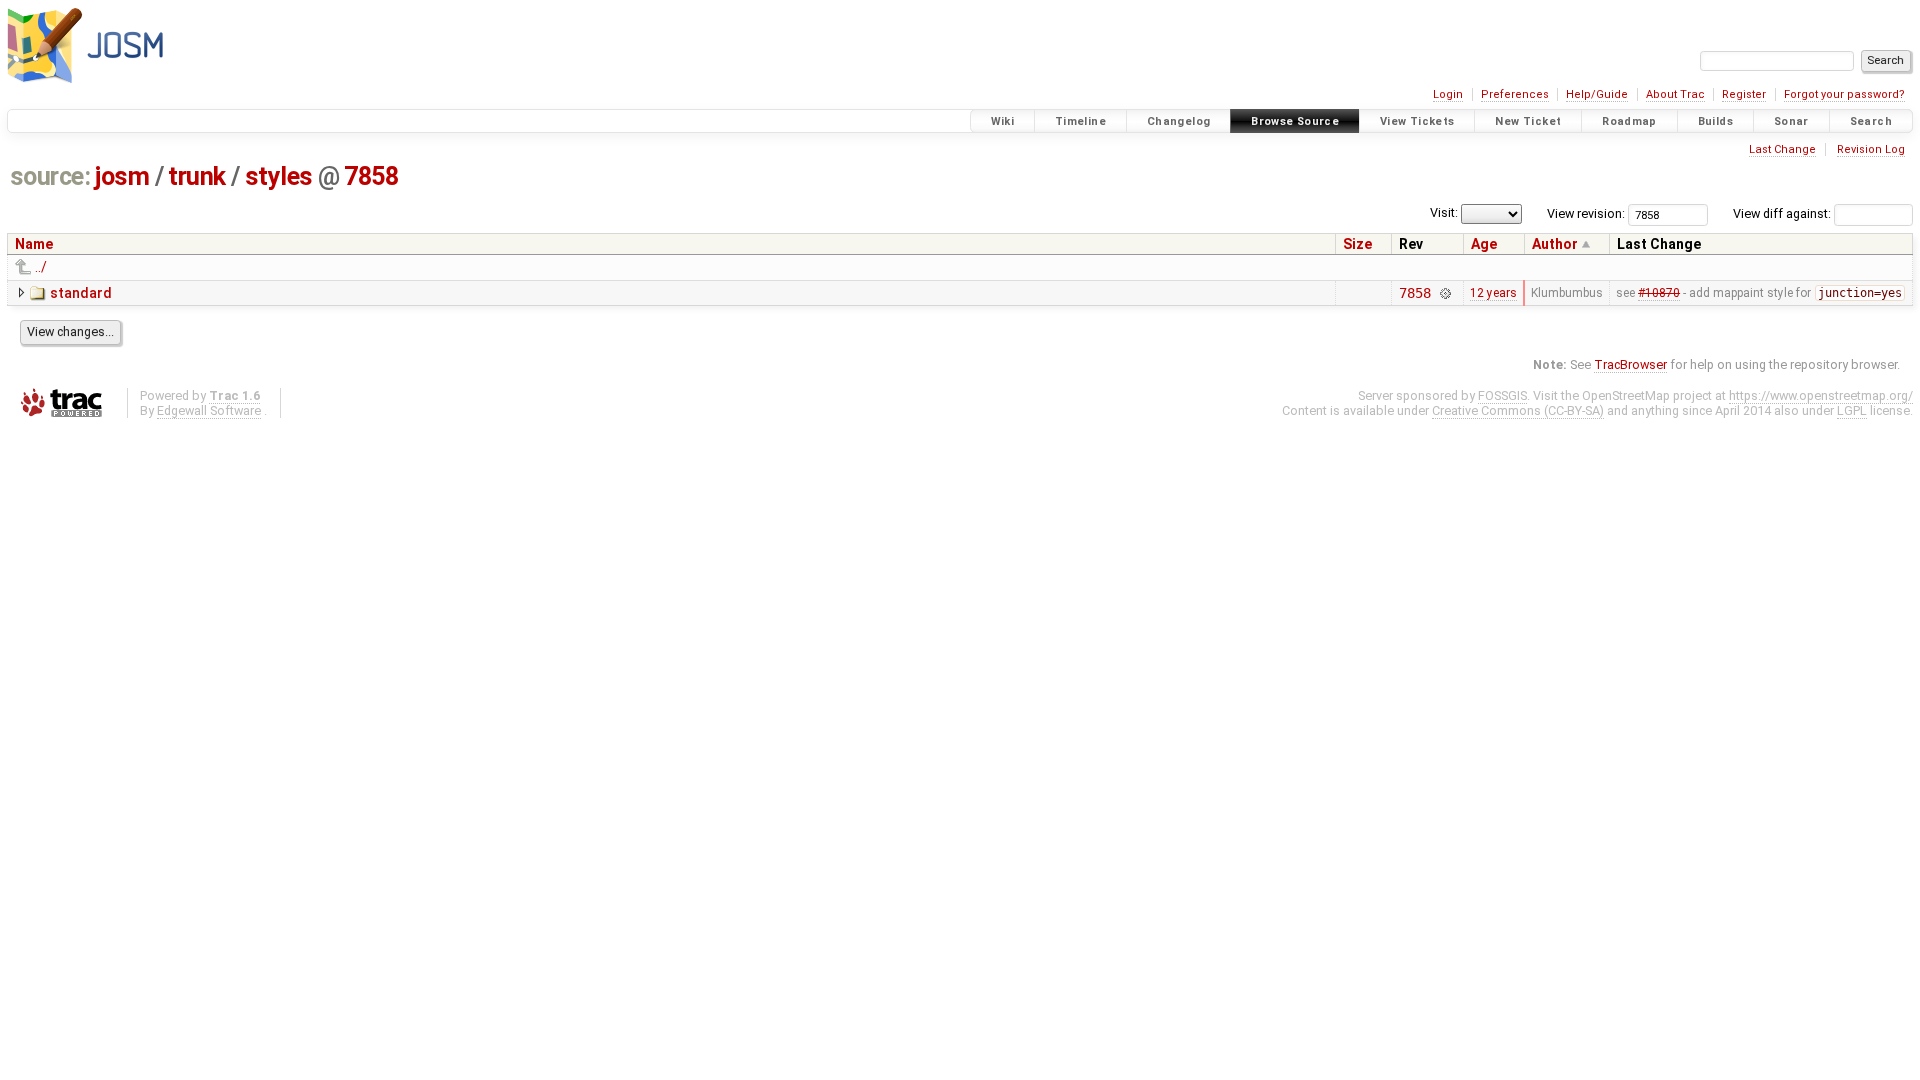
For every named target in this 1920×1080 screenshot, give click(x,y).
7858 (371, 176)
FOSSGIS (1502, 395)
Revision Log (1871, 149)
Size (1357, 244)
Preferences (1515, 94)
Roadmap (1629, 121)
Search (1871, 121)
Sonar (1791, 121)
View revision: (1586, 213)
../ (41, 267)
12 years (1493, 293)
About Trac (1675, 94)
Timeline (1080, 121)
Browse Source (1295, 121)
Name (34, 244)
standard (81, 293)
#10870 (1659, 293)
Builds (1715, 121)
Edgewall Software (209, 410)
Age (1484, 244)
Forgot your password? (1844, 94)
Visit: (1444, 212)
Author (1555, 244)
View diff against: (1783, 213)
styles (279, 176)
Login (1448, 94)
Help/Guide (1597, 94)
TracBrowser (1630, 364)
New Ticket (1528, 121)
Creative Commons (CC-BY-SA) (1518, 410)
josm (122, 176)
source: (50, 176)
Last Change (1782, 149)
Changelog (1178, 121)
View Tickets (1417, 121)
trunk (197, 176)
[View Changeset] (1445, 293)
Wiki (1003, 121)
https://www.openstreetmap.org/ (1821, 395)
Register (1744, 94)
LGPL (1852, 410)
